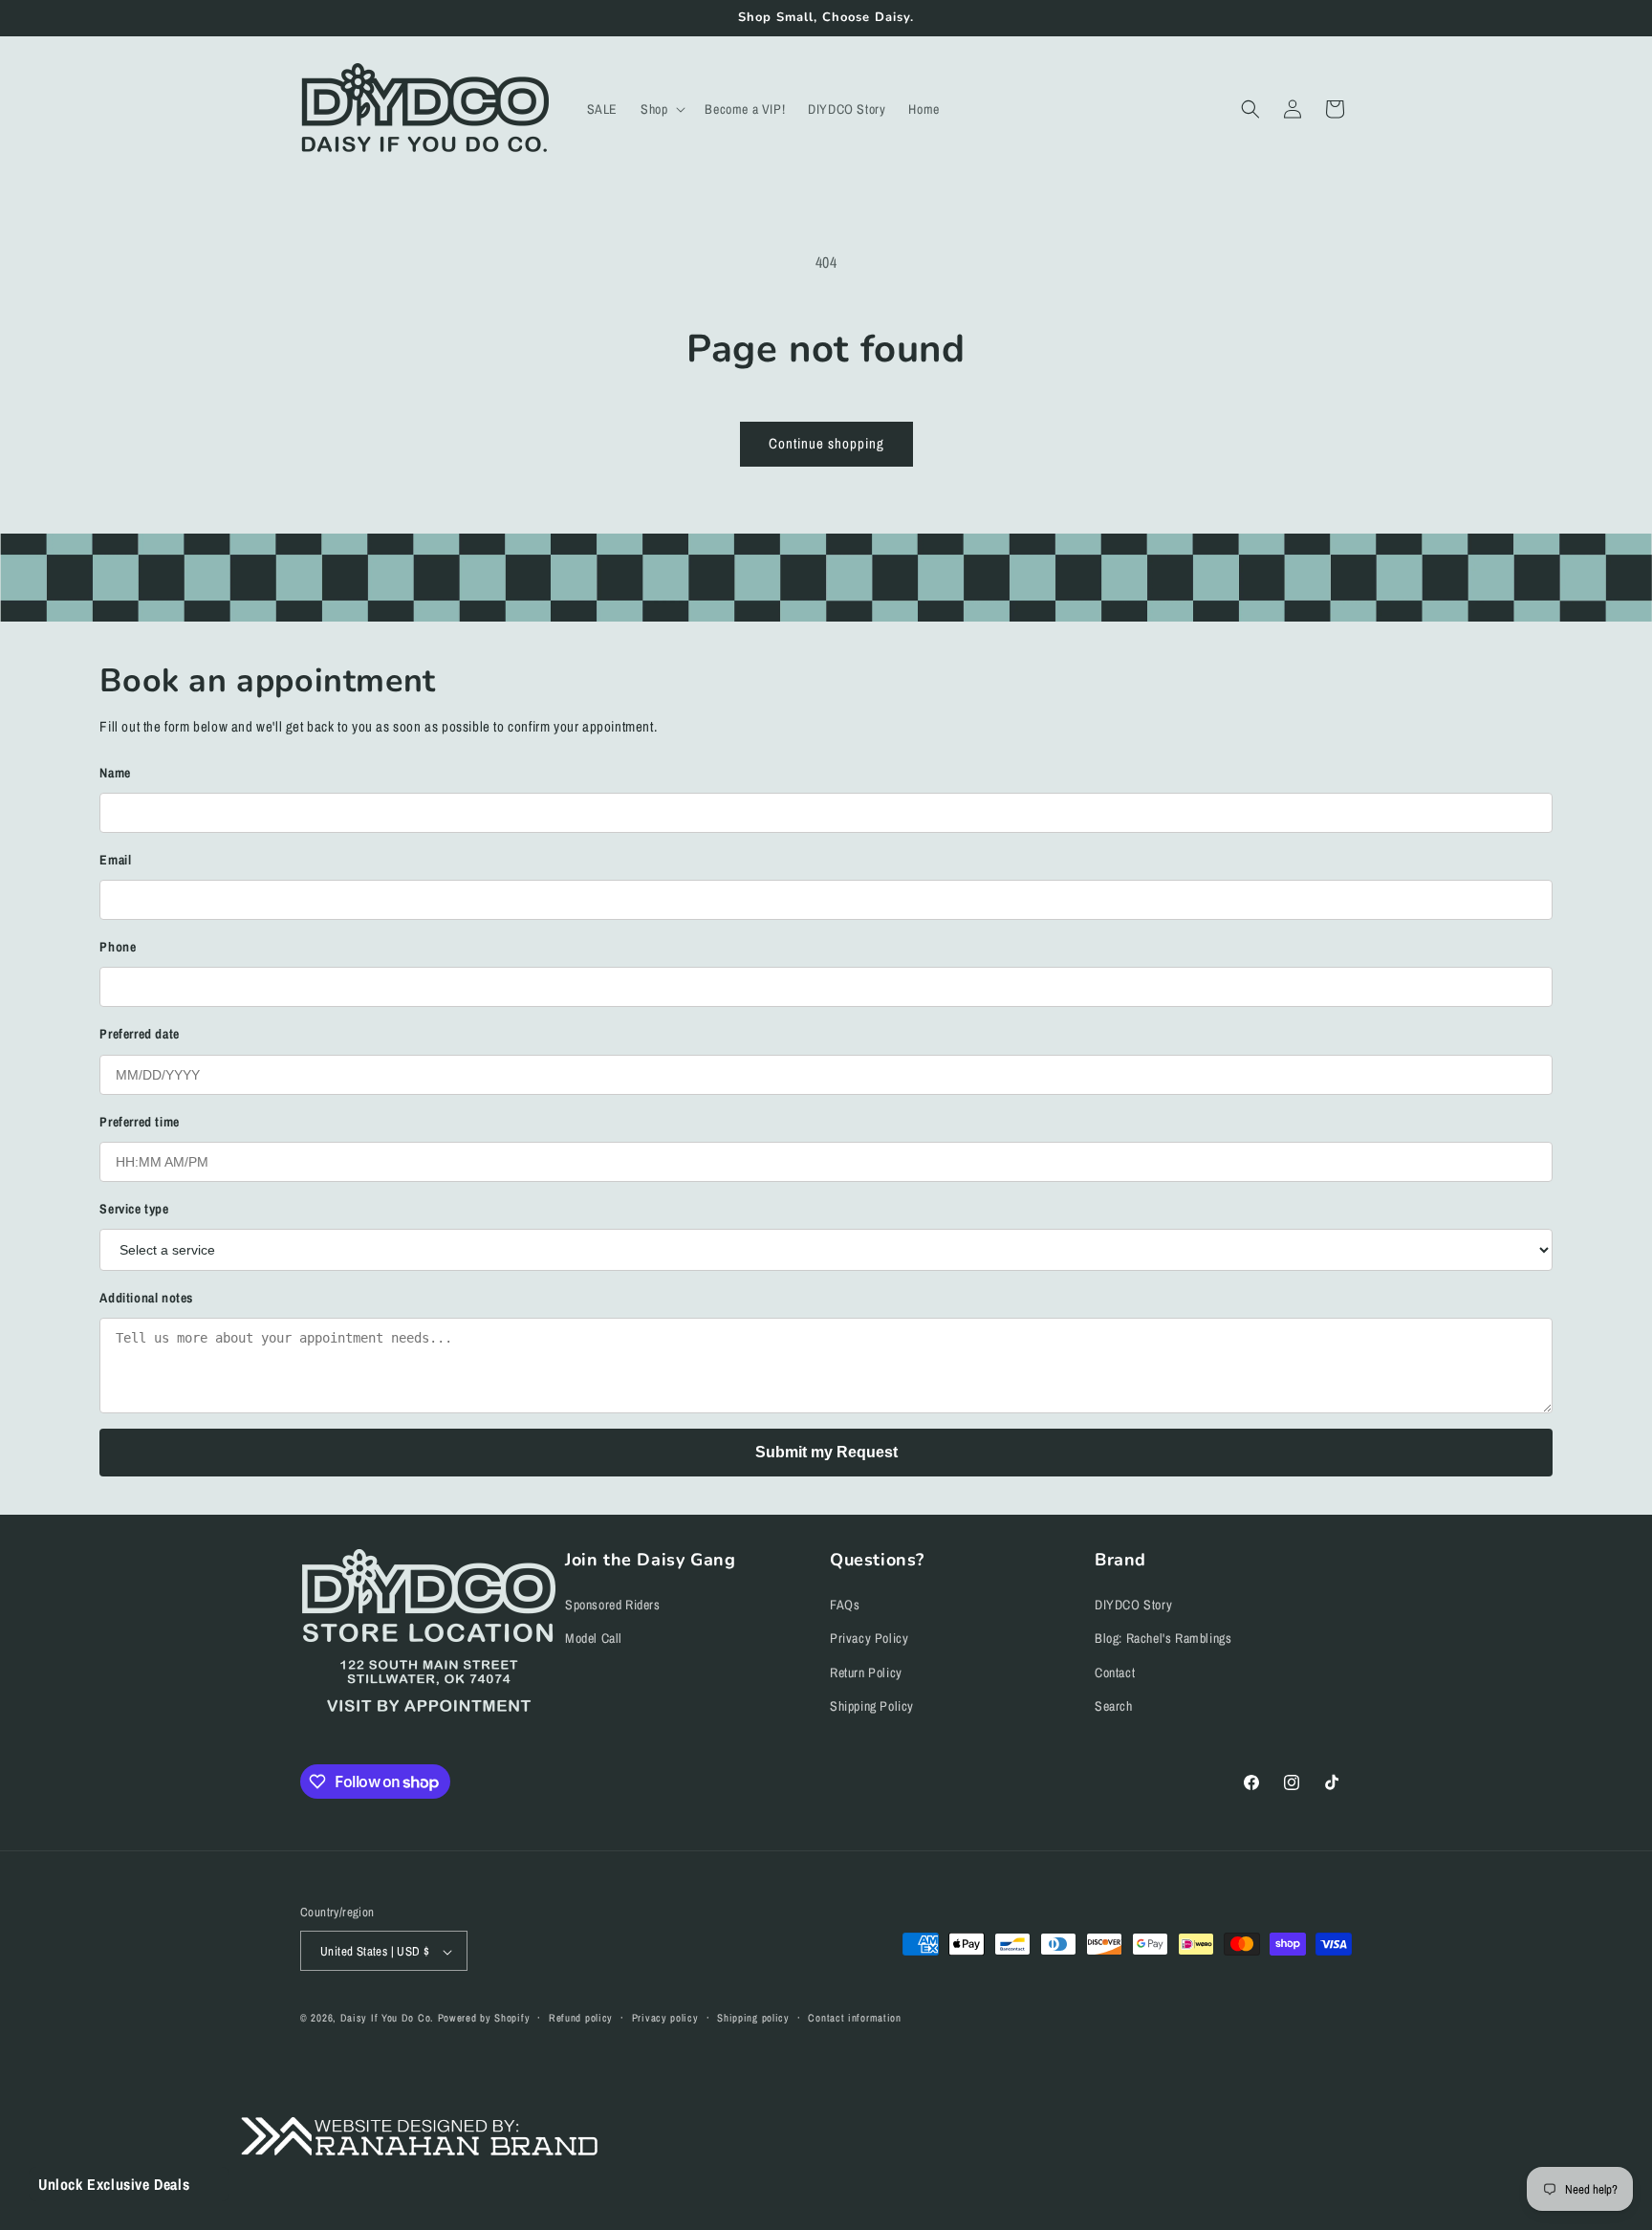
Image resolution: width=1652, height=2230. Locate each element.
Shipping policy (753, 2018)
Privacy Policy (869, 1639)
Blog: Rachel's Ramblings (1163, 1639)
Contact (1115, 1672)
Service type (134, 1209)
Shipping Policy (872, 1706)
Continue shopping (826, 443)
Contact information (854, 2018)
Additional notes (146, 1298)
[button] (661, 109)
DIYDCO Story (1133, 1606)
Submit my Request (826, 1452)
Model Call (594, 1639)
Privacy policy (665, 2018)
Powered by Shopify (484, 2019)
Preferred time (139, 1122)
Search (1114, 1706)
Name (115, 773)
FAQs (845, 1606)
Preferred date (139, 1034)
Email (115, 860)
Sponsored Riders (613, 1606)
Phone (118, 947)
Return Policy (866, 1672)
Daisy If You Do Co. (387, 2019)
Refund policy (581, 2018)
